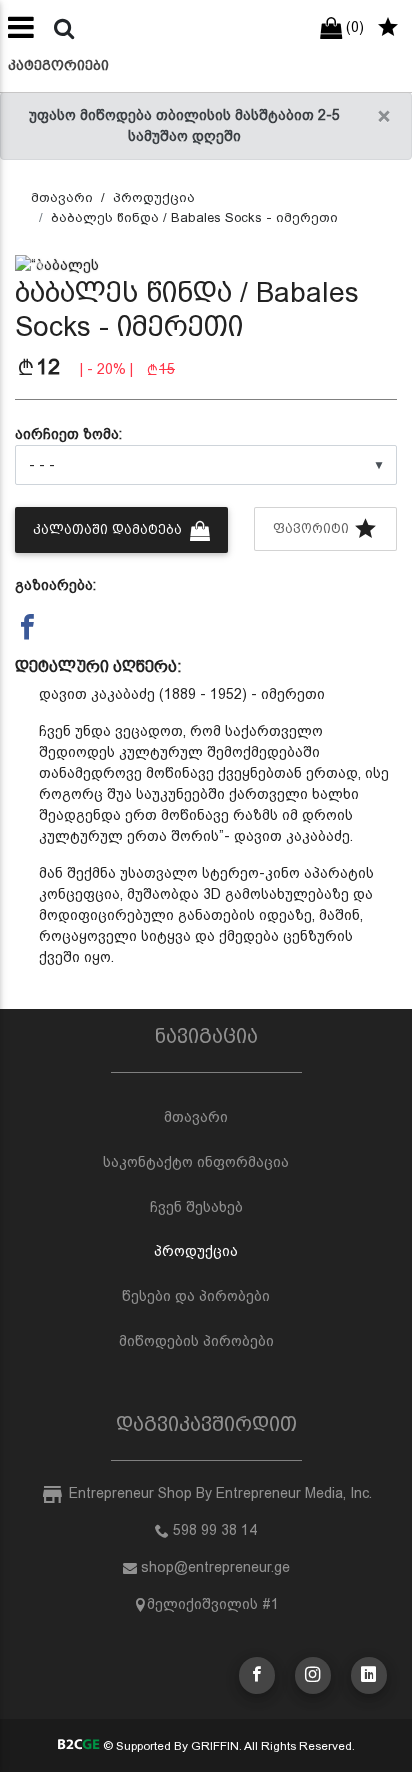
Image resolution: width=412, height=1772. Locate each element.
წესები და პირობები (196, 1296)
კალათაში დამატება (109, 529)
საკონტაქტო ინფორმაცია (196, 1162)
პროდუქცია (154, 197)
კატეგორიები (58, 65)
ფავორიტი (313, 528)
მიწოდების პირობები (196, 1341)
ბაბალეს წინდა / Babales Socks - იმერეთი (194, 217)
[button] (43, 265)
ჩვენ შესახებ (196, 1207)
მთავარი (62, 197)
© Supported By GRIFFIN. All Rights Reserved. (227, 1746)
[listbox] (206, 465)
